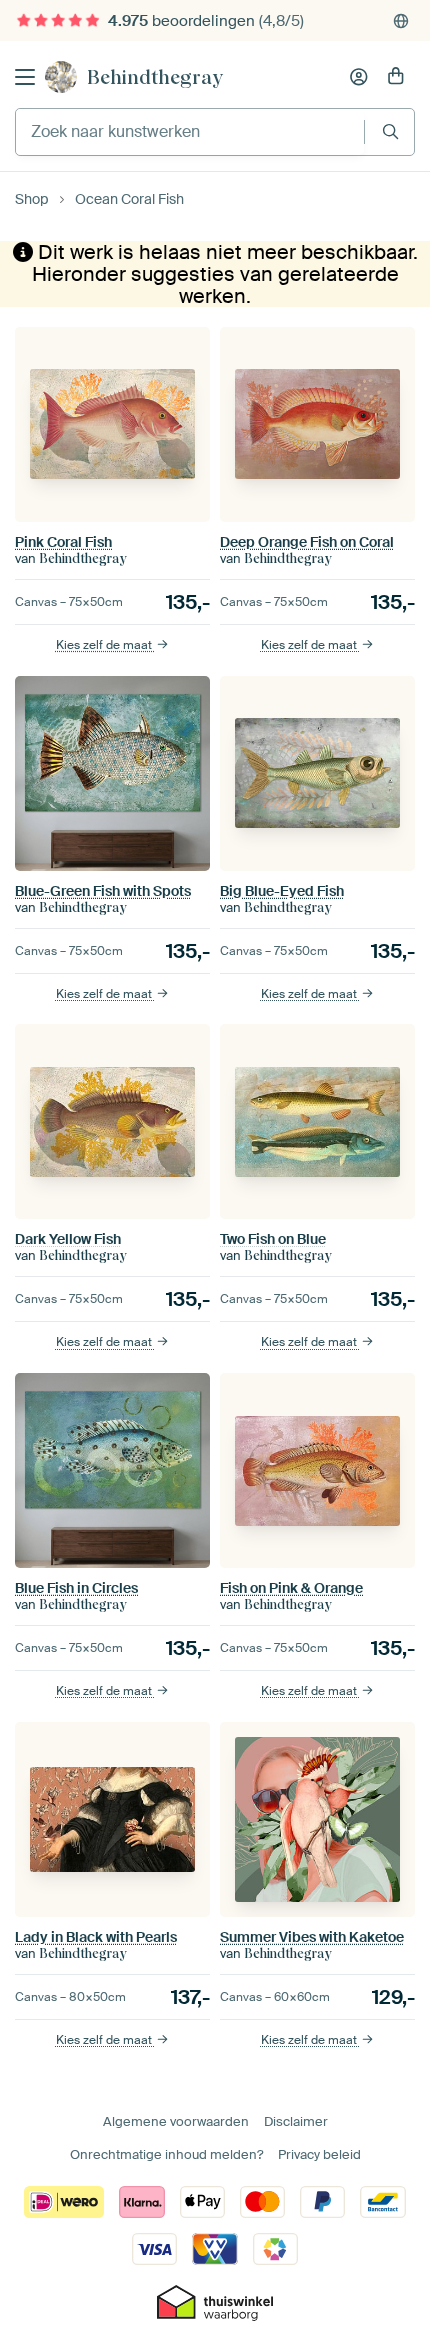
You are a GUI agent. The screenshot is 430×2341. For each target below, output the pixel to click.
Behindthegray (155, 77)
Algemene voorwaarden (176, 2121)
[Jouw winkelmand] (396, 77)
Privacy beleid (319, 2154)
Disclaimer (296, 2121)
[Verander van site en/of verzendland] (401, 21)
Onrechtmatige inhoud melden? (166, 2154)
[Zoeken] (390, 131)
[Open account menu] (359, 77)
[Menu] (25, 77)
